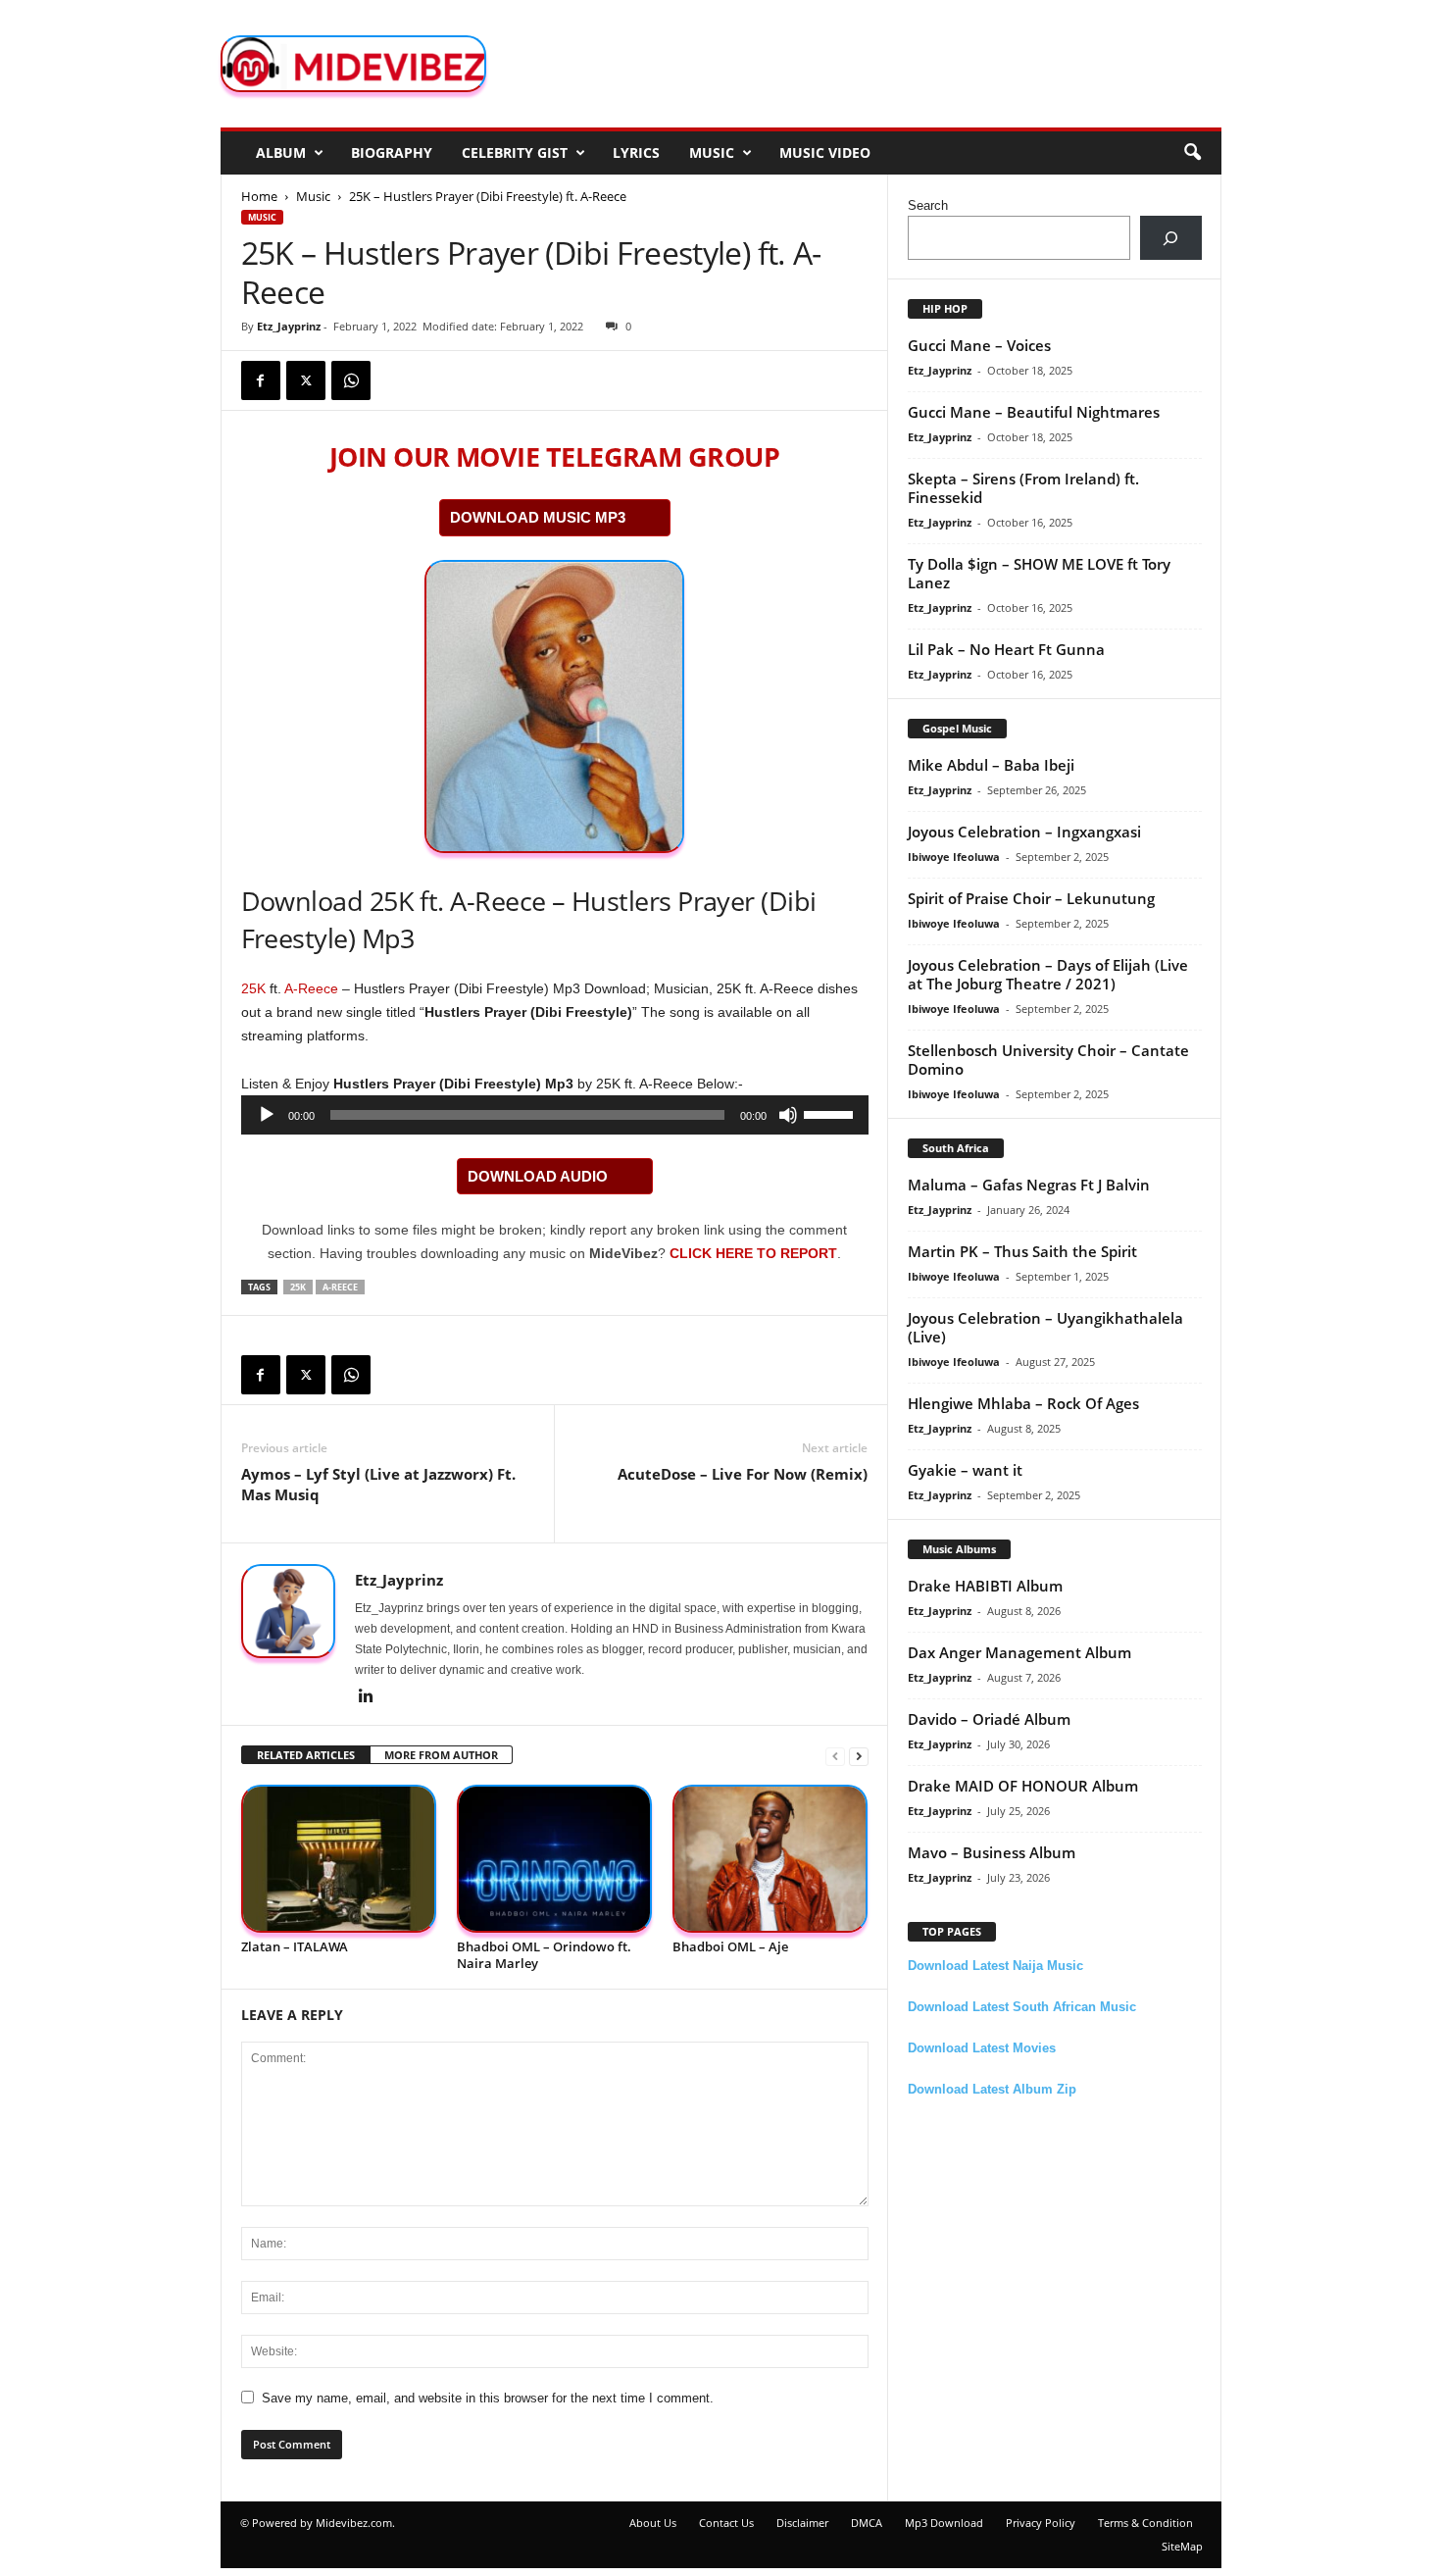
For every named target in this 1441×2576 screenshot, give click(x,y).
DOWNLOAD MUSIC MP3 (538, 517)
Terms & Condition (1145, 2523)
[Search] (1171, 238)
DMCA (867, 2523)
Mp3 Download (944, 2523)
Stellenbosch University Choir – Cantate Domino (1048, 1060)
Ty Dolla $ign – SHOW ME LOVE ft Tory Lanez (1039, 573)
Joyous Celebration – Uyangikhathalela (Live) (1045, 1327)
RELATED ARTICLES (306, 1755)
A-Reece (311, 988)
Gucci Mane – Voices (979, 345)
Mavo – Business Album (992, 1852)
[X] (306, 380)
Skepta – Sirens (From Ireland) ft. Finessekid (1023, 488)
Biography (392, 152)
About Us (653, 2523)
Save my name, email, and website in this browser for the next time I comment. (488, 2398)
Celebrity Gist (515, 152)
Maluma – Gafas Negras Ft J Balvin (1029, 1185)
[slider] (831, 1113)
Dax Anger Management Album (1019, 1652)
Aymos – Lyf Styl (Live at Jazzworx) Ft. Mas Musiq (378, 1484)
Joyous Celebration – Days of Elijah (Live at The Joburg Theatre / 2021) (1048, 974)
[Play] (267, 1115)
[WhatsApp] (351, 380)
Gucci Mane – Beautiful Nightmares (1034, 412)
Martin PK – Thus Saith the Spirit (1022, 1251)
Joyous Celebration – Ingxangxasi (1024, 832)
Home (259, 196)
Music (712, 152)
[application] (555, 1115)
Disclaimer (802, 2523)
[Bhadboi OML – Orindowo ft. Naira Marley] (555, 1859)
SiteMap (1182, 2546)
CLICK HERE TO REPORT (753, 1253)
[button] (1192, 153)
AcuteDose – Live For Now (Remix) (743, 1474)
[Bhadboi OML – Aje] (770, 1859)
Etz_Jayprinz (289, 326)
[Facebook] (261, 380)
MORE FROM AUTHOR (441, 1755)
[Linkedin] (367, 1697)
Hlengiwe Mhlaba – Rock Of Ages (1023, 1403)
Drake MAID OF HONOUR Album (1023, 1786)
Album (281, 152)
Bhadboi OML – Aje (730, 1946)
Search (928, 205)
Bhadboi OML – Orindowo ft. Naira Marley (544, 1955)
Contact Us (726, 2523)
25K (253, 988)
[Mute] (788, 1115)
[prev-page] (835, 1756)
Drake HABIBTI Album (985, 1586)
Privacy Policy (1041, 2523)
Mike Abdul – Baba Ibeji (991, 765)
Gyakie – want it (965, 1470)
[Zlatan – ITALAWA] (339, 1859)
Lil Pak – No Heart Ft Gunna (1006, 649)
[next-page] (859, 1756)
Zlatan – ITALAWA (295, 1946)
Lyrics (636, 152)
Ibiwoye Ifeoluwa (954, 857)
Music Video (825, 152)
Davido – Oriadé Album (989, 1719)
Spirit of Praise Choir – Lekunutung (1031, 898)
